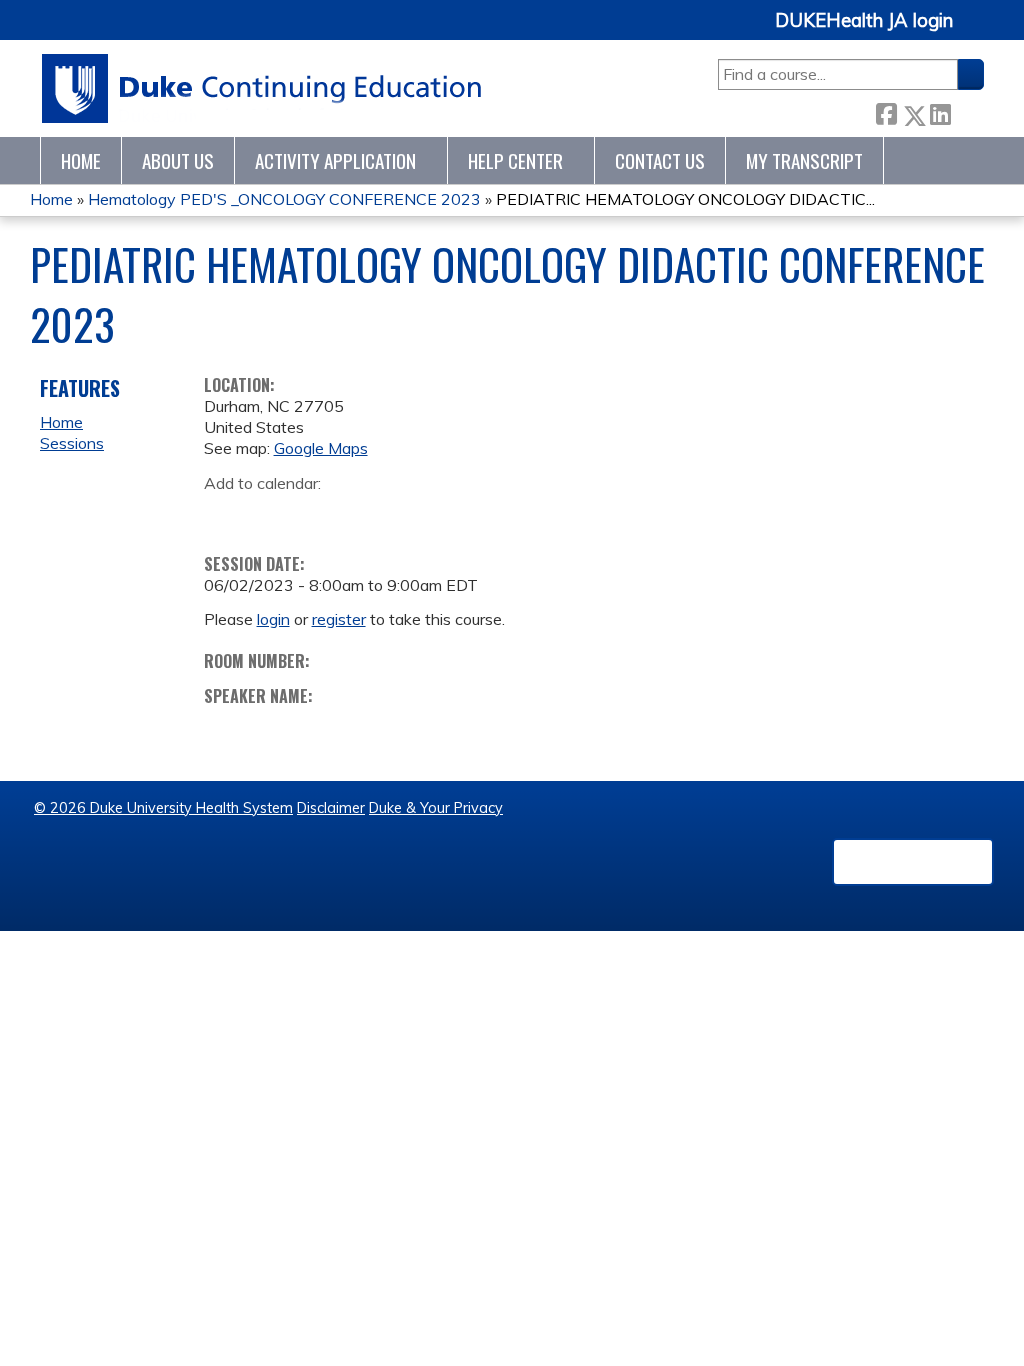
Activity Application (335, 160)
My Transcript (804, 160)
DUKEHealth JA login (864, 21)
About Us (178, 160)
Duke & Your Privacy (436, 808)
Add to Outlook (362, 514)
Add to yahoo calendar (269, 514)
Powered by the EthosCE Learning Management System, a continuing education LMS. (913, 862)
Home (81, 160)
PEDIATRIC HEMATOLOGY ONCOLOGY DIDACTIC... (685, 199)
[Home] (262, 88)
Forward (967, 111)
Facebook (886, 111)
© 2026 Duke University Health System (163, 808)
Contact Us (660, 160)
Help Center (515, 160)
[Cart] (976, 31)
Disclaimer (331, 808)
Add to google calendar (224, 514)
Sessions (72, 443)
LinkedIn (940, 111)
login (273, 619)
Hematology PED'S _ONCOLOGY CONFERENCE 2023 (284, 199)
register (339, 619)
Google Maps (321, 448)
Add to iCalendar (314, 513)
